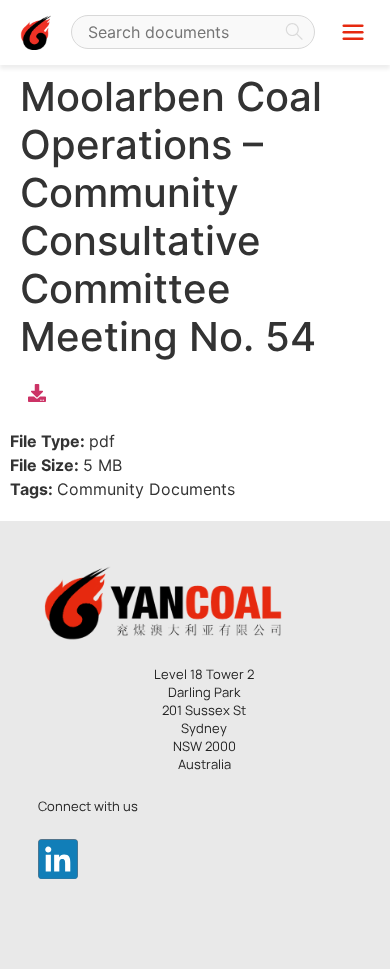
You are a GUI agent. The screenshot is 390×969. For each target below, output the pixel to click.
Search (294, 32)
